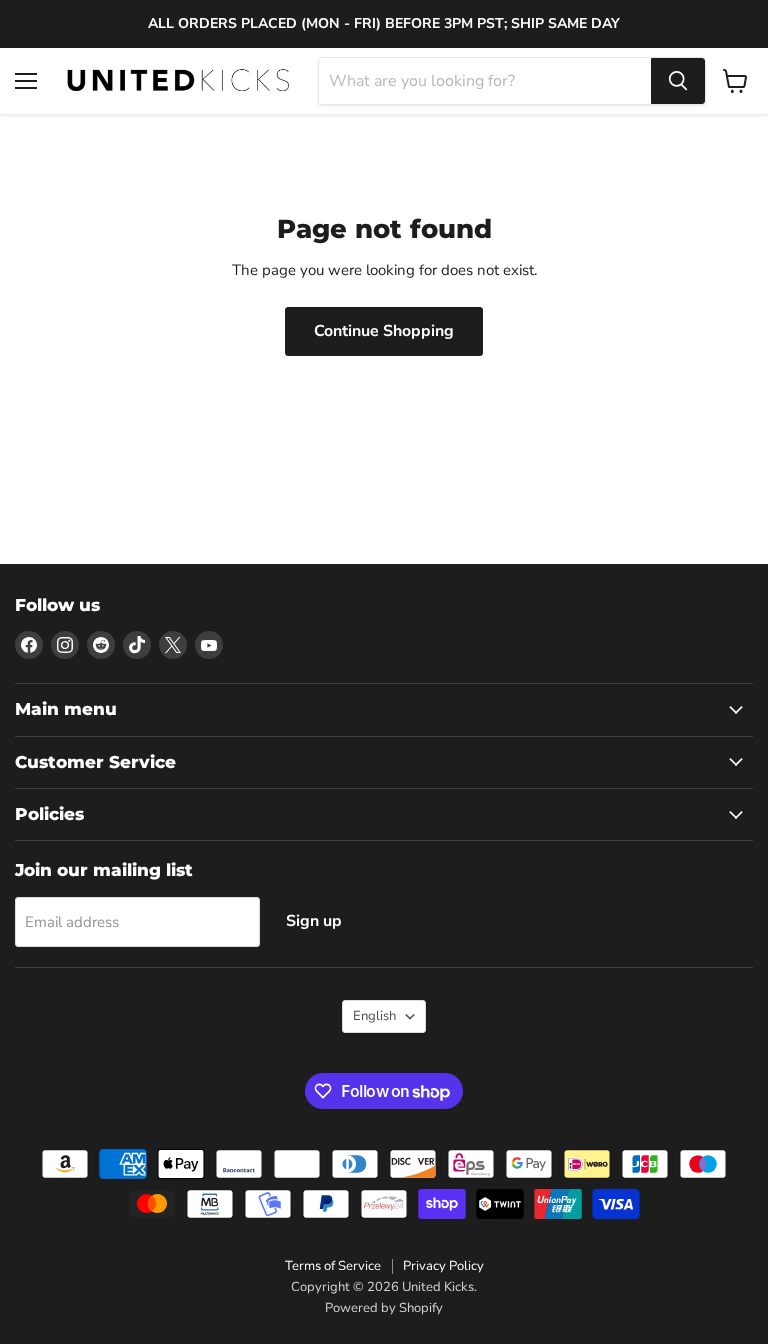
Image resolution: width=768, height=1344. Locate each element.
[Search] (678, 81)
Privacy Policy (443, 1266)
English (374, 1016)
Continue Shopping (384, 331)
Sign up (314, 921)
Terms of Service (333, 1266)
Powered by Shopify (384, 1308)
